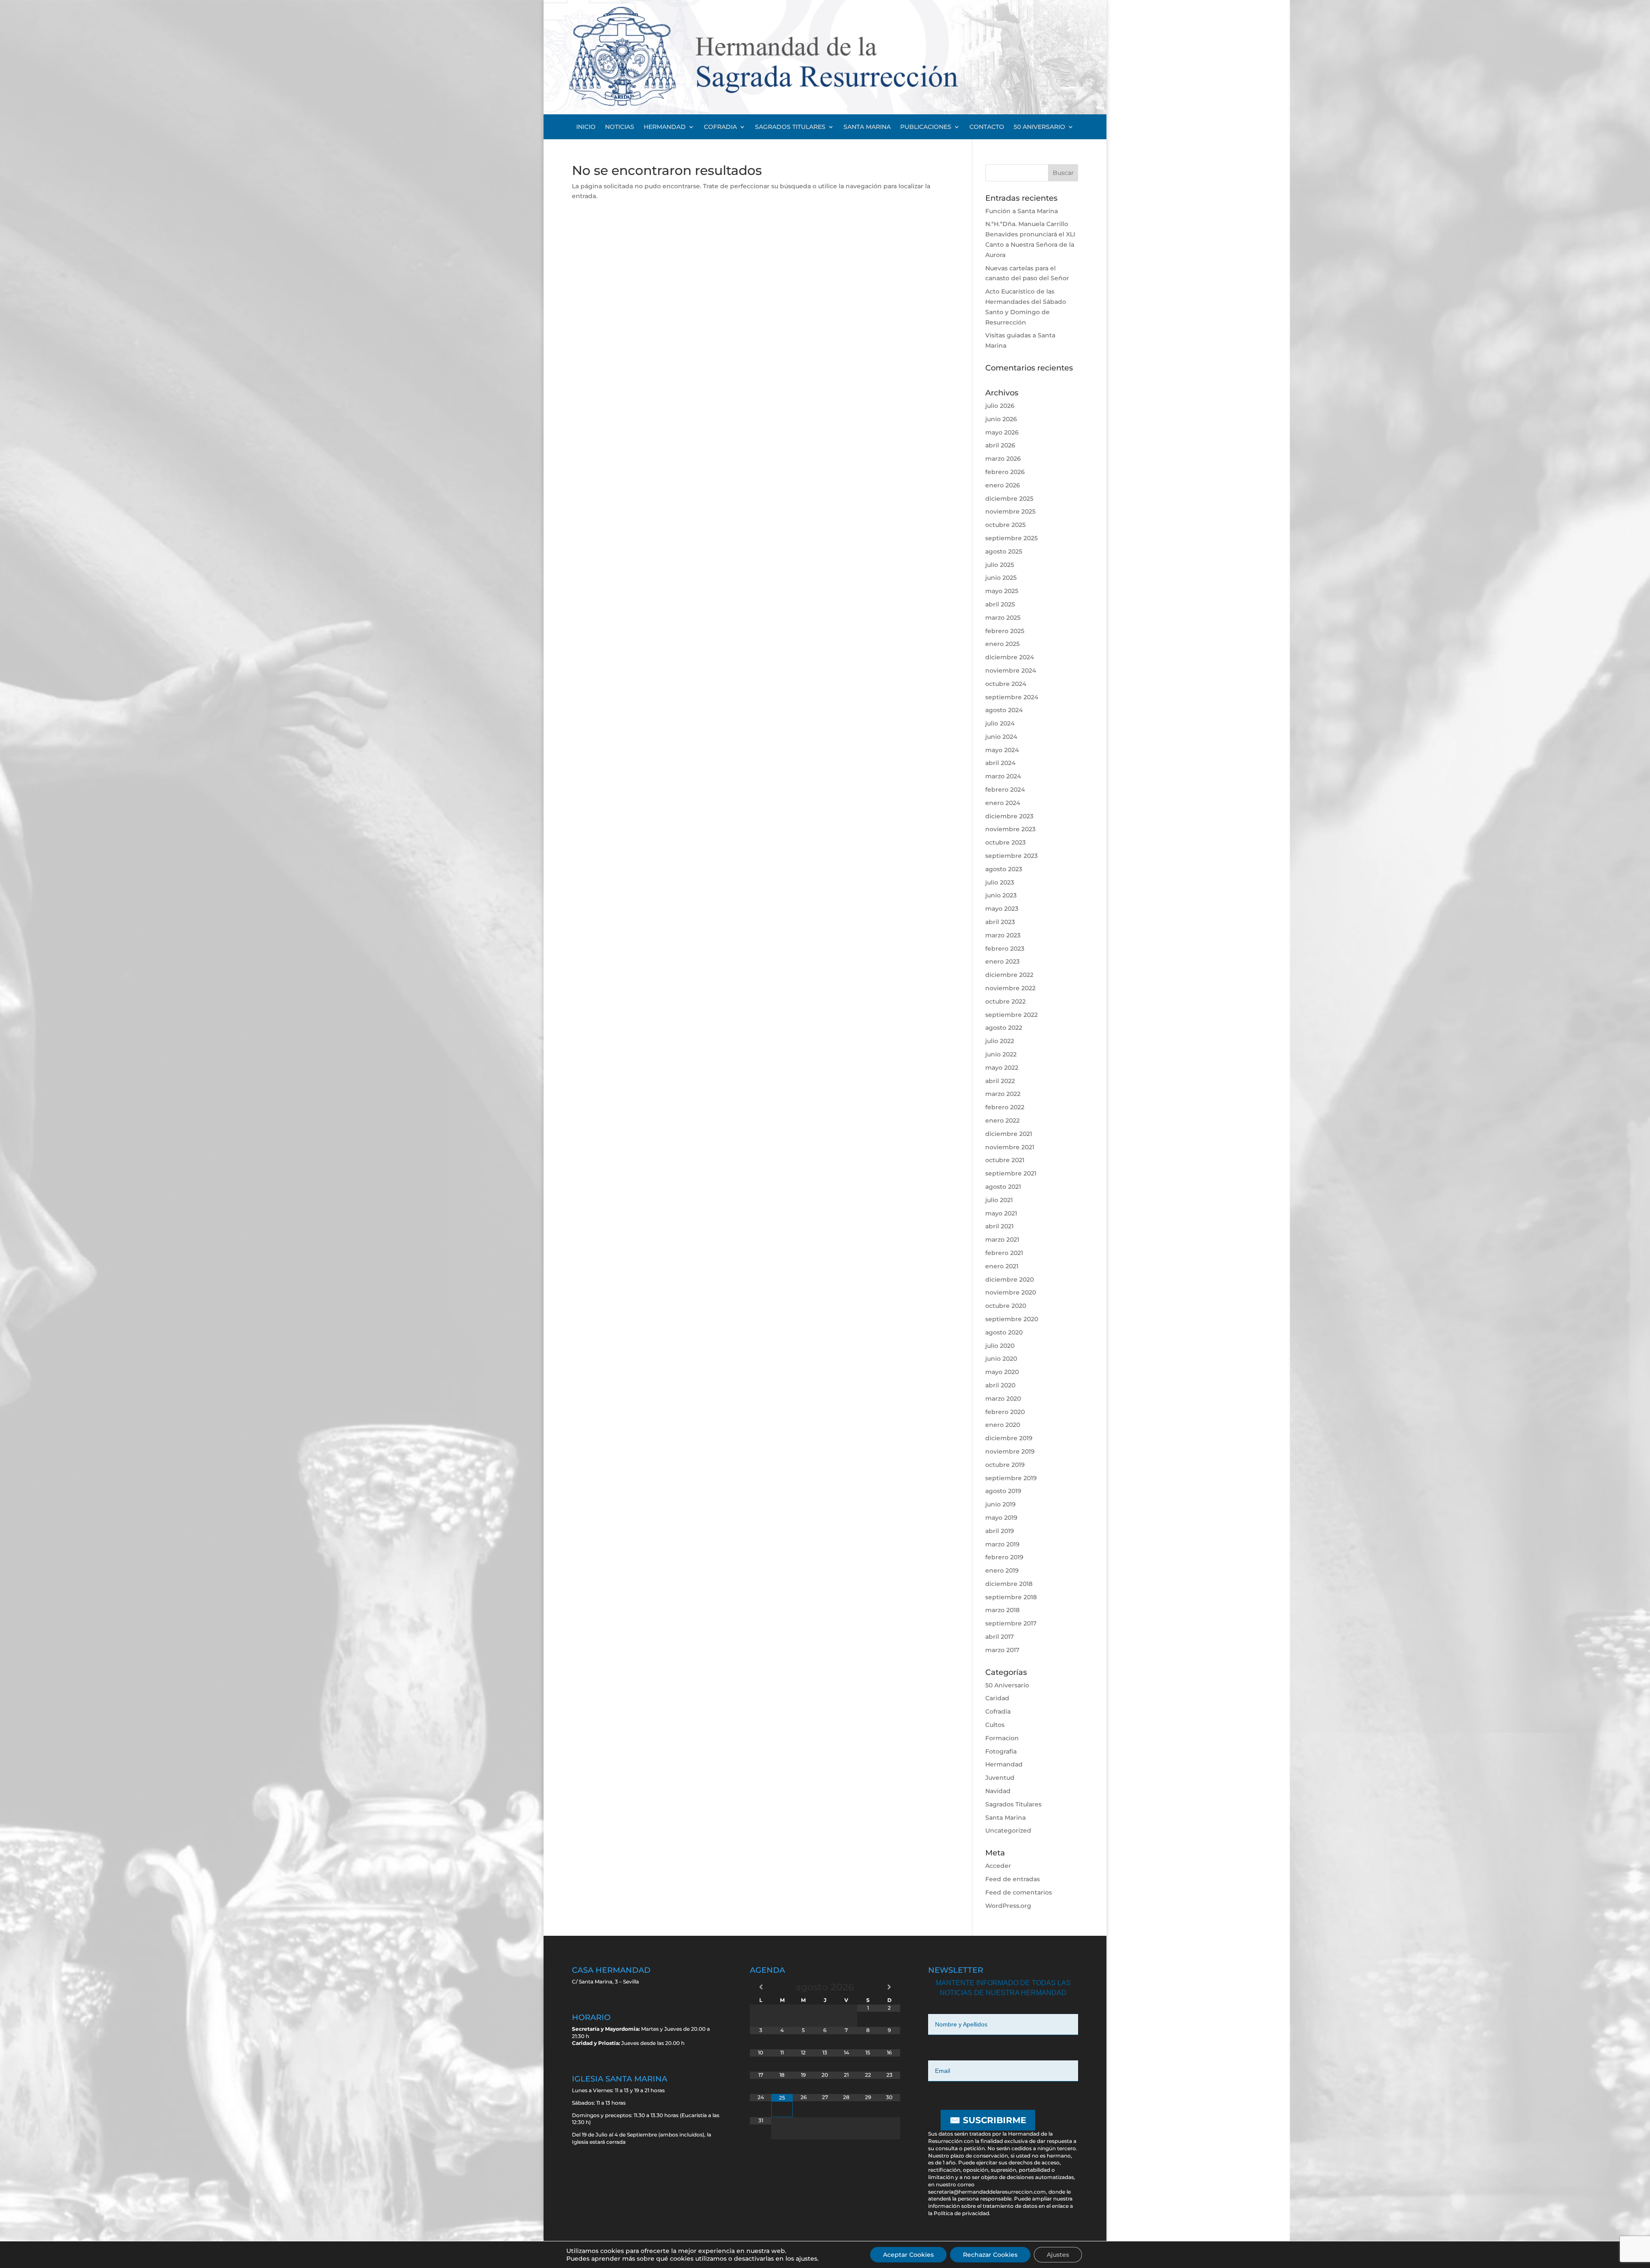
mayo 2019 (1001, 1518)
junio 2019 (1001, 1504)
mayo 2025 (1002, 591)
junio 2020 (1001, 1359)
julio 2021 (999, 1200)
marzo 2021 (1002, 1240)
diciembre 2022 (1009, 975)
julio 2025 (1000, 565)
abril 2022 (1000, 1081)
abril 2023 (1000, 922)
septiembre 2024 (1012, 697)
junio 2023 (1001, 895)
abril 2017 (999, 1637)
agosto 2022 (1004, 1028)
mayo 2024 (1002, 750)
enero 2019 (1002, 1570)
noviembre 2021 (1010, 1147)
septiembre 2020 (1012, 1319)
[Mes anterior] (761, 1987)
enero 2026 (1003, 485)
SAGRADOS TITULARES (790, 127)
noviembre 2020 (1011, 1292)
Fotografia (1001, 1751)
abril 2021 (999, 1226)
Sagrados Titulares (1013, 1804)
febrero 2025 (1005, 631)
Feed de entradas (1013, 1879)
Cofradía (998, 1711)
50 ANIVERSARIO (1039, 127)
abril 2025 (1000, 604)
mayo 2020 (1002, 1372)
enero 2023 (1002, 961)
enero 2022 (1002, 1120)
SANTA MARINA (867, 127)
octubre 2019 (1005, 1465)
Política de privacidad (961, 2213)
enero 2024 (1003, 803)
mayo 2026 (1002, 432)
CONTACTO (987, 127)
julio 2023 (1000, 882)
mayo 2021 (1001, 1213)
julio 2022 (1000, 1041)
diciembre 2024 (1010, 657)
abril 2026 (1000, 445)
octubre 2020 (1006, 1306)
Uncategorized (1008, 1830)
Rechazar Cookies (990, 2255)
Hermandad (1004, 1764)
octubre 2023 (1005, 842)
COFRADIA (720, 127)
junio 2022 (1001, 1054)
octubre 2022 (1005, 1001)
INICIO (586, 127)
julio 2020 (1000, 1346)
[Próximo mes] (889, 1987)
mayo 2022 (1002, 1068)
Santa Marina (1005, 1818)
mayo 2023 (1002, 909)
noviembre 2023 (1010, 829)
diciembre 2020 (1010, 1279)
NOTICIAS (620, 127)
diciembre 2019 (1009, 1438)
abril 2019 (1000, 1531)
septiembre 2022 (1011, 1015)
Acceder (998, 1866)
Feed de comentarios (1019, 1892)
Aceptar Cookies (908, 2255)
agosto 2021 (1003, 1187)
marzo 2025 (1003, 618)
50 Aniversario (1007, 1685)
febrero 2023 (1005, 949)
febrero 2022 (1005, 1107)
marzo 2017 (1002, 1650)
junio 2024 (1001, 737)
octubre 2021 (1005, 1160)
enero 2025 (1002, 644)
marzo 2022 (1003, 1094)
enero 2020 (1003, 1425)
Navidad (998, 1791)
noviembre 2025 (1010, 511)
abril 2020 (1000, 1385)
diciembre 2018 (1009, 1584)
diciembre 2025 (1009, 499)
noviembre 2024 (1011, 670)
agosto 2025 (1004, 551)
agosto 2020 (1004, 1332)
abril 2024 (1000, 763)
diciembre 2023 (1009, 816)
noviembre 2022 (1010, 988)
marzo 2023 (1003, 935)
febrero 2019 (1004, 1557)
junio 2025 (1001, 578)
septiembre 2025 (1011, 538)
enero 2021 (1002, 1266)
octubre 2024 (1006, 684)
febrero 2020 (1005, 1412)
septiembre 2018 (1011, 1597)
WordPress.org (1008, 1906)
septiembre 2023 (1011, 856)
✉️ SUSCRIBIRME (988, 2120)
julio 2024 (1000, 723)
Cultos (995, 1725)
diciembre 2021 (1009, 1134)
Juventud (1000, 1778)
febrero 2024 (1005, 790)
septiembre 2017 (1011, 1623)
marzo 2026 (1003, 459)
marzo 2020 (1003, 1399)
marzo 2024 (1003, 776)
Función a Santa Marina (1022, 211)
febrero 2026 (1005, 472)
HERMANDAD (665, 127)
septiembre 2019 (1011, 1478)
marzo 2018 (1002, 1610)
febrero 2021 (1004, 1253)
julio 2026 (1000, 406)
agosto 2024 (1004, 710)
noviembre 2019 (1010, 1451)
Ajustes (1058, 2255)
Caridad (997, 1698)
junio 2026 (1001, 419)
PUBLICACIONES (926, 127)
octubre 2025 (1005, 525)
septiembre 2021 (1011, 1173)
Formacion (1002, 1738)
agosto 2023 (1004, 869)
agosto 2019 (1003, 1491)
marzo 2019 (1002, 1544)
